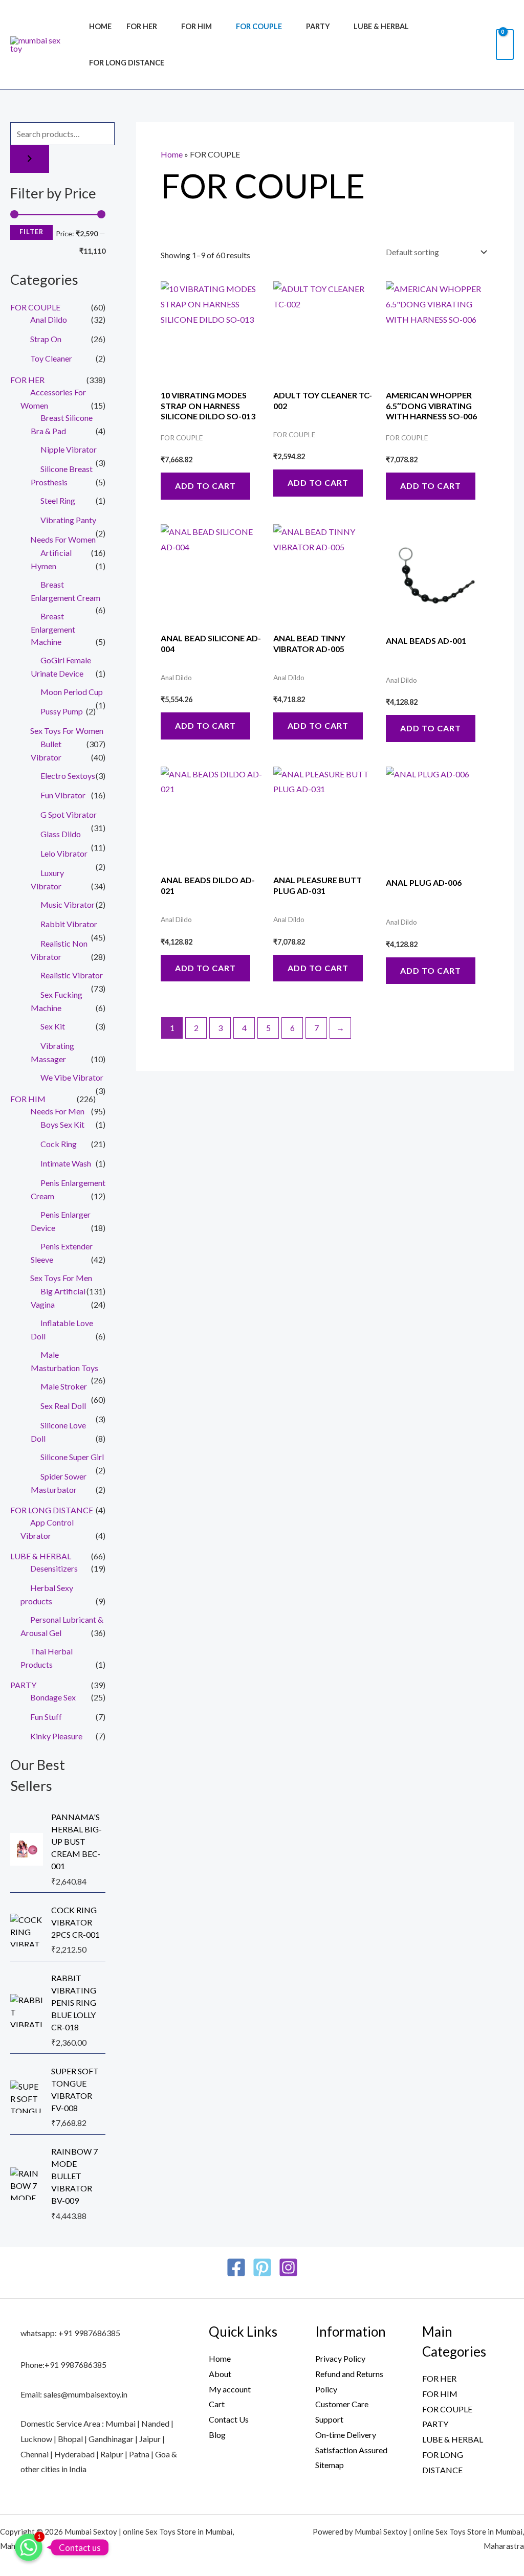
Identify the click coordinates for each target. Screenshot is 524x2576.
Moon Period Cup (72, 692)
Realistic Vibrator (72, 975)
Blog (217, 2435)
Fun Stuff (46, 1717)
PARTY (318, 26)
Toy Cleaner (51, 358)
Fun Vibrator (63, 795)
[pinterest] (262, 2267)
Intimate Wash (66, 1163)
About (220, 2374)
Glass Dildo (61, 834)
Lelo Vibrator (64, 853)
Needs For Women (63, 539)
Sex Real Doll (63, 1406)
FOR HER (142, 26)
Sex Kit (53, 1026)
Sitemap (330, 2465)
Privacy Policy (340, 2358)
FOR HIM (196, 26)
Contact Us (229, 2419)
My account (230, 2389)
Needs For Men (57, 1111)
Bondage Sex (53, 1697)
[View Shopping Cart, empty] (505, 44)
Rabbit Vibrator (69, 924)
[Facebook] (236, 2267)
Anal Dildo (49, 319)
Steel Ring (58, 500)
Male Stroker (64, 1386)
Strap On (46, 339)
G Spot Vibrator (69, 814)
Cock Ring (59, 1144)
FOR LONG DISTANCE (52, 1510)
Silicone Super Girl (72, 1457)
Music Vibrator (68, 904)
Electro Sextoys (68, 776)
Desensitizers (54, 1568)
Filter (31, 232)
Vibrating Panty (68, 520)
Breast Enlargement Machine (53, 629)
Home (100, 26)
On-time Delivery (346, 2435)
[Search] (30, 159)
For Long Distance (127, 63)
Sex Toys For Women (67, 731)
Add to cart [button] (205, 486)
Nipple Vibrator (69, 449)
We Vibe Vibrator (72, 1077)
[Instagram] (288, 2267)
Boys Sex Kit (62, 1124)
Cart (217, 2404)
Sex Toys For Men (61, 1278)
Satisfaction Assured (351, 2450)
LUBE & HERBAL (381, 26)
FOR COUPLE (259, 26)
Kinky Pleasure (56, 1736)
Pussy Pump (62, 711)
